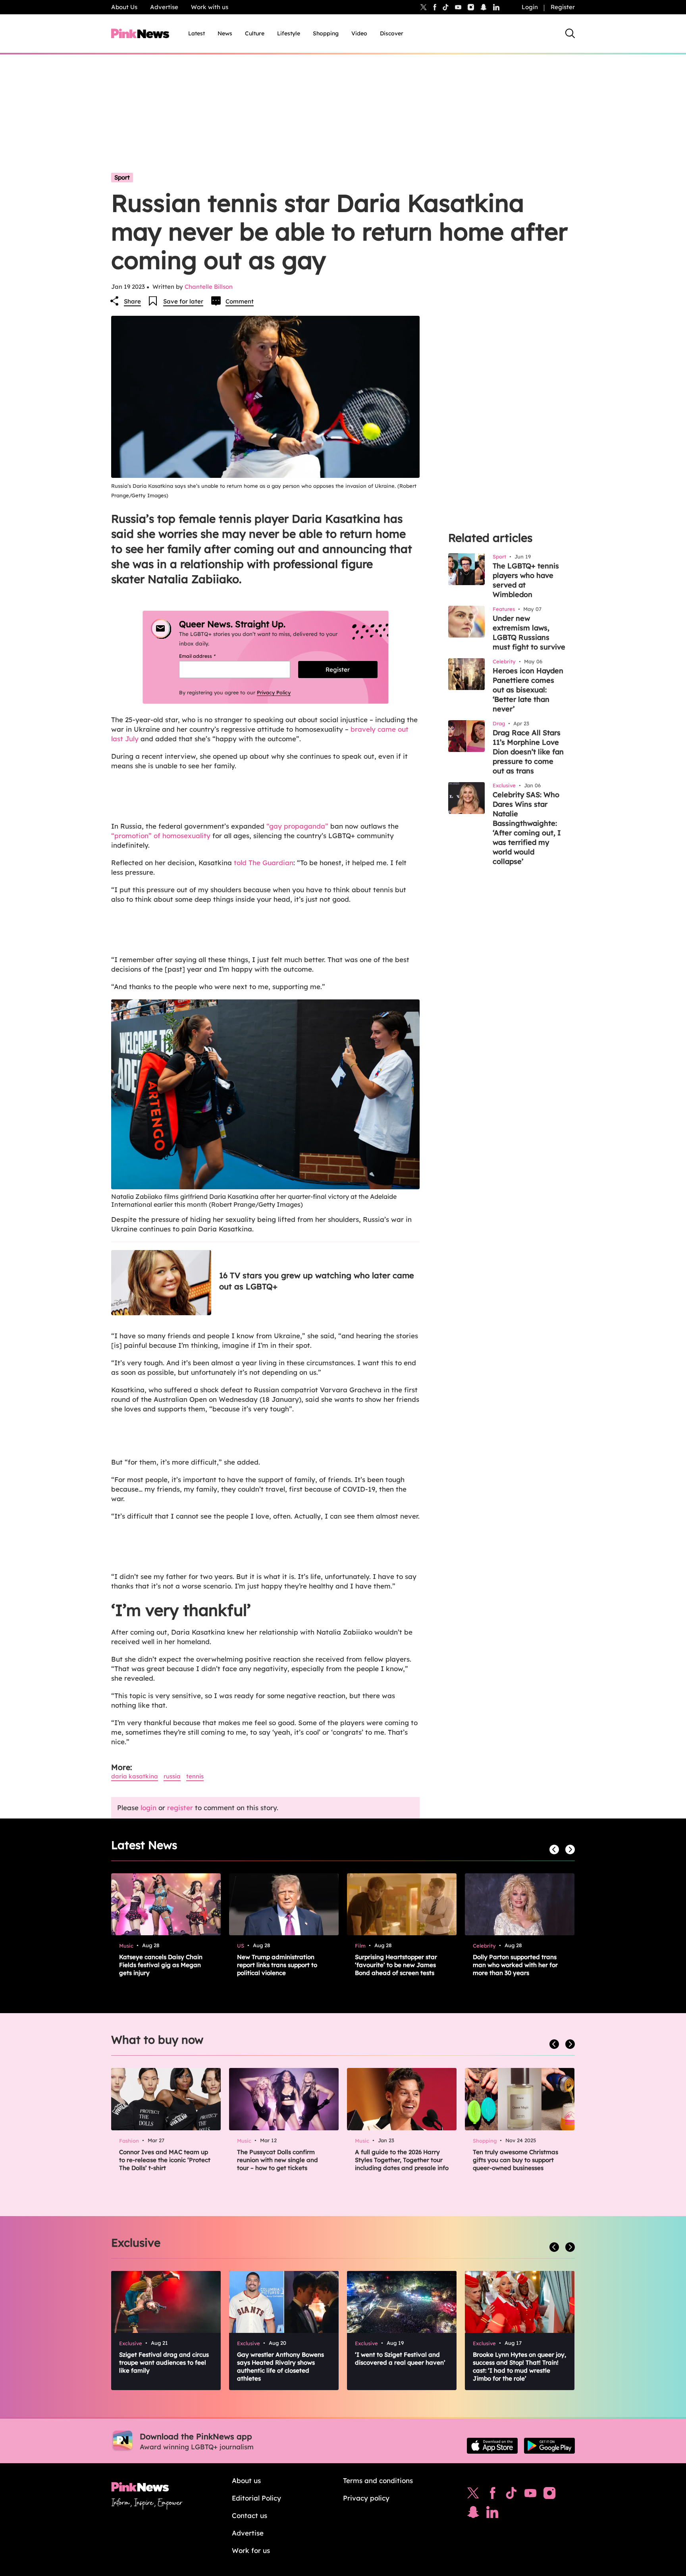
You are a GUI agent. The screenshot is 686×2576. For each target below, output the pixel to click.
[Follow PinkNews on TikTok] (511, 2495)
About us (246, 2480)
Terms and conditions (378, 2480)
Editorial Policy (256, 2498)
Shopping (326, 33)
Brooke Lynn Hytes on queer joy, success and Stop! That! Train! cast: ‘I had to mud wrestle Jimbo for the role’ (519, 2366)
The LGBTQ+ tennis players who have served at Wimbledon (526, 580)
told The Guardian (264, 863)
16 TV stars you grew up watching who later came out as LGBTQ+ (317, 1281)
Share (132, 301)
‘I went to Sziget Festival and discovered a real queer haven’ (400, 2359)
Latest (197, 33)
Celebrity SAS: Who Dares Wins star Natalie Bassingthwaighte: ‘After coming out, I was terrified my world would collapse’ (527, 828)
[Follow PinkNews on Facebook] (492, 2495)
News (225, 33)
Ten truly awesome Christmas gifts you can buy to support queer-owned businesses (515, 2160)
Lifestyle (289, 33)
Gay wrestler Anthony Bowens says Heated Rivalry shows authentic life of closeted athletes (280, 2366)
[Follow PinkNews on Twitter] (473, 2495)
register (180, 1808)
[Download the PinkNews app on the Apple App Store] (492, 2446)
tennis (195, 1776)
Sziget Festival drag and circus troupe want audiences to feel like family (164, 2362)
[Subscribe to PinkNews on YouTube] (530, 2495)
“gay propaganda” (297, 826)
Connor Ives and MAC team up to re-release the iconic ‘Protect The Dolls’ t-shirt (165, 2160)
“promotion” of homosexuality (161, 836)
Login (530, 7)
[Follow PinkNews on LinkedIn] (496, 7)
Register (563, 7)
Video (359, 33)
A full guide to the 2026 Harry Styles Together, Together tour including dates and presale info (402, 2160)
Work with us (210, 7)
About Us (124, 7)
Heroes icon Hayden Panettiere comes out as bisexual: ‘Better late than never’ (528, 690)
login (148, 1808)
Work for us (251, 2550)
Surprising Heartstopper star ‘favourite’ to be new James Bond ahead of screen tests (396, 1965)
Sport (122, 177)
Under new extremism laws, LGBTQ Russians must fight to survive (529, 633)
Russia (172, 1776)
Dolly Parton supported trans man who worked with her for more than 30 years (515, 1965)
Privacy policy (366, 2498)
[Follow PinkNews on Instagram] (549, 2495)
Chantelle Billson (209, 287)
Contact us (250, 2515)
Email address (207, 656)
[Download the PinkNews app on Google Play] (549, 2446)
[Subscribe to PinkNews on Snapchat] (473, 2514)
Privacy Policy (274, 692)
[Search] (570, 33)
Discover (392, 33)
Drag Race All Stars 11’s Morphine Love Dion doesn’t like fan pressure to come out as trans (528, 752)
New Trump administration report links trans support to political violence (277, 1965)
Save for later (183, 301)
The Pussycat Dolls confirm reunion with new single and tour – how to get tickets (277, 2160)
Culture (255, 33)
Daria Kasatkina (135, 1776)
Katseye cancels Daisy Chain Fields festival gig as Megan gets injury (161, 1965)
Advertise (164, 7)
